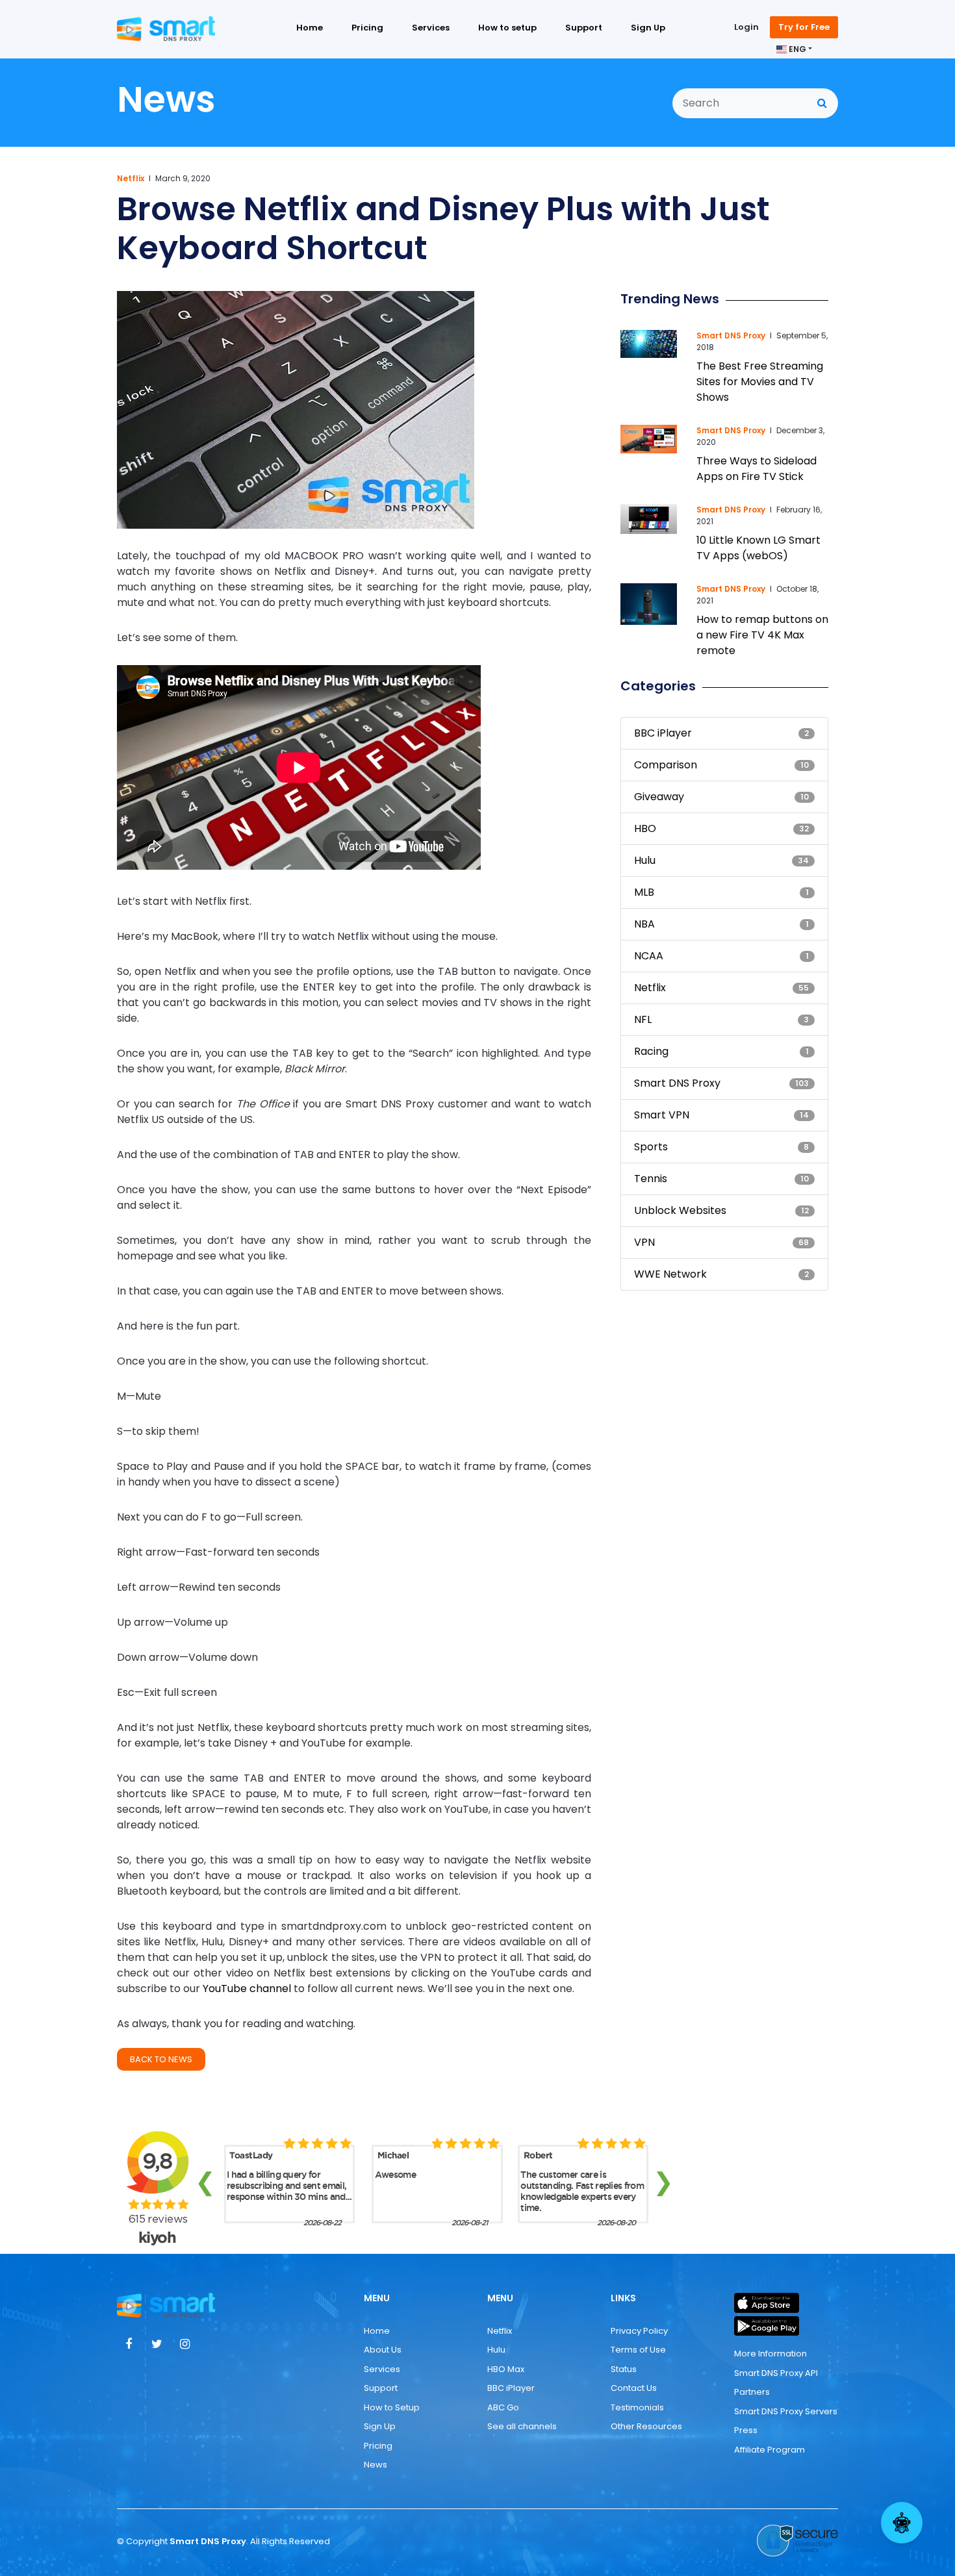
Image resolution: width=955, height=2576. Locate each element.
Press (746, 2430)
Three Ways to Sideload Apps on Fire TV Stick (757, 469)
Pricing (367, 28)
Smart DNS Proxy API (776, 2373)
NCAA (649, 956)
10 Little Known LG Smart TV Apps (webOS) (758, 548)
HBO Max (506, 2369)
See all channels (522, 2426)
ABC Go (503, 2407)
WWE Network (670, 1274)
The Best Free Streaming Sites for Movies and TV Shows (760, 382)
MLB (644, 892)
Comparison (666, 765)
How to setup (507, 28)
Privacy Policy (639, 2331)
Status (624, 2369)
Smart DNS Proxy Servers (786, 2411)
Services (431, 28)
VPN (644, 1242)
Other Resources (646, 2426)
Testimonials (637, 2407)
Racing (651, 1051)
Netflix (131, 178)
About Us (383, 2350)
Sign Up (648, 28)
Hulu (645, 860)
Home (310, 28)
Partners (752, 2392)
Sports (651, 1147)
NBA (644, 924)
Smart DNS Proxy (731, 335)
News (376, 2465)
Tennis (651, 1179)
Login (746, 27)
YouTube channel (247, 1989)
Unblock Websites (680, 1210)
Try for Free (804, 27)
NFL (643, 1019)
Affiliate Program (770, 2450)
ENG (796, 49)
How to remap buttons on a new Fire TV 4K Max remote (762, 635)
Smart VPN (662, 1115)
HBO (645, 828)
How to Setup (392, 2407)
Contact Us (634, 2388)
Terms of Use (638, 2350)
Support (584, 28)
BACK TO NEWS (161, 2059)
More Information (770, 2354)
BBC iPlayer (663, 733)
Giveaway (659, 797)
